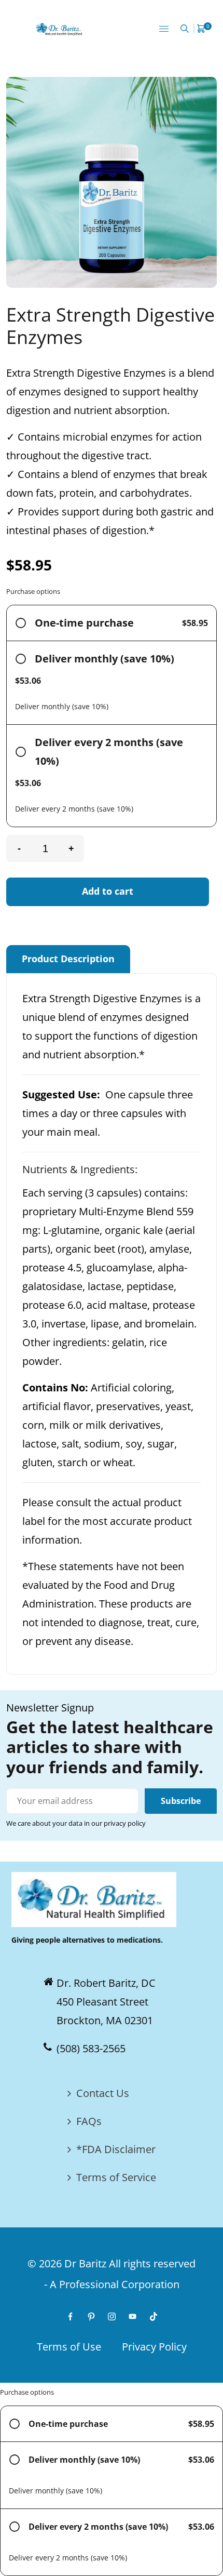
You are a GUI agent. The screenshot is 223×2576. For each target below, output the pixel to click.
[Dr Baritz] (60, 28)
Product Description (68, 959)
